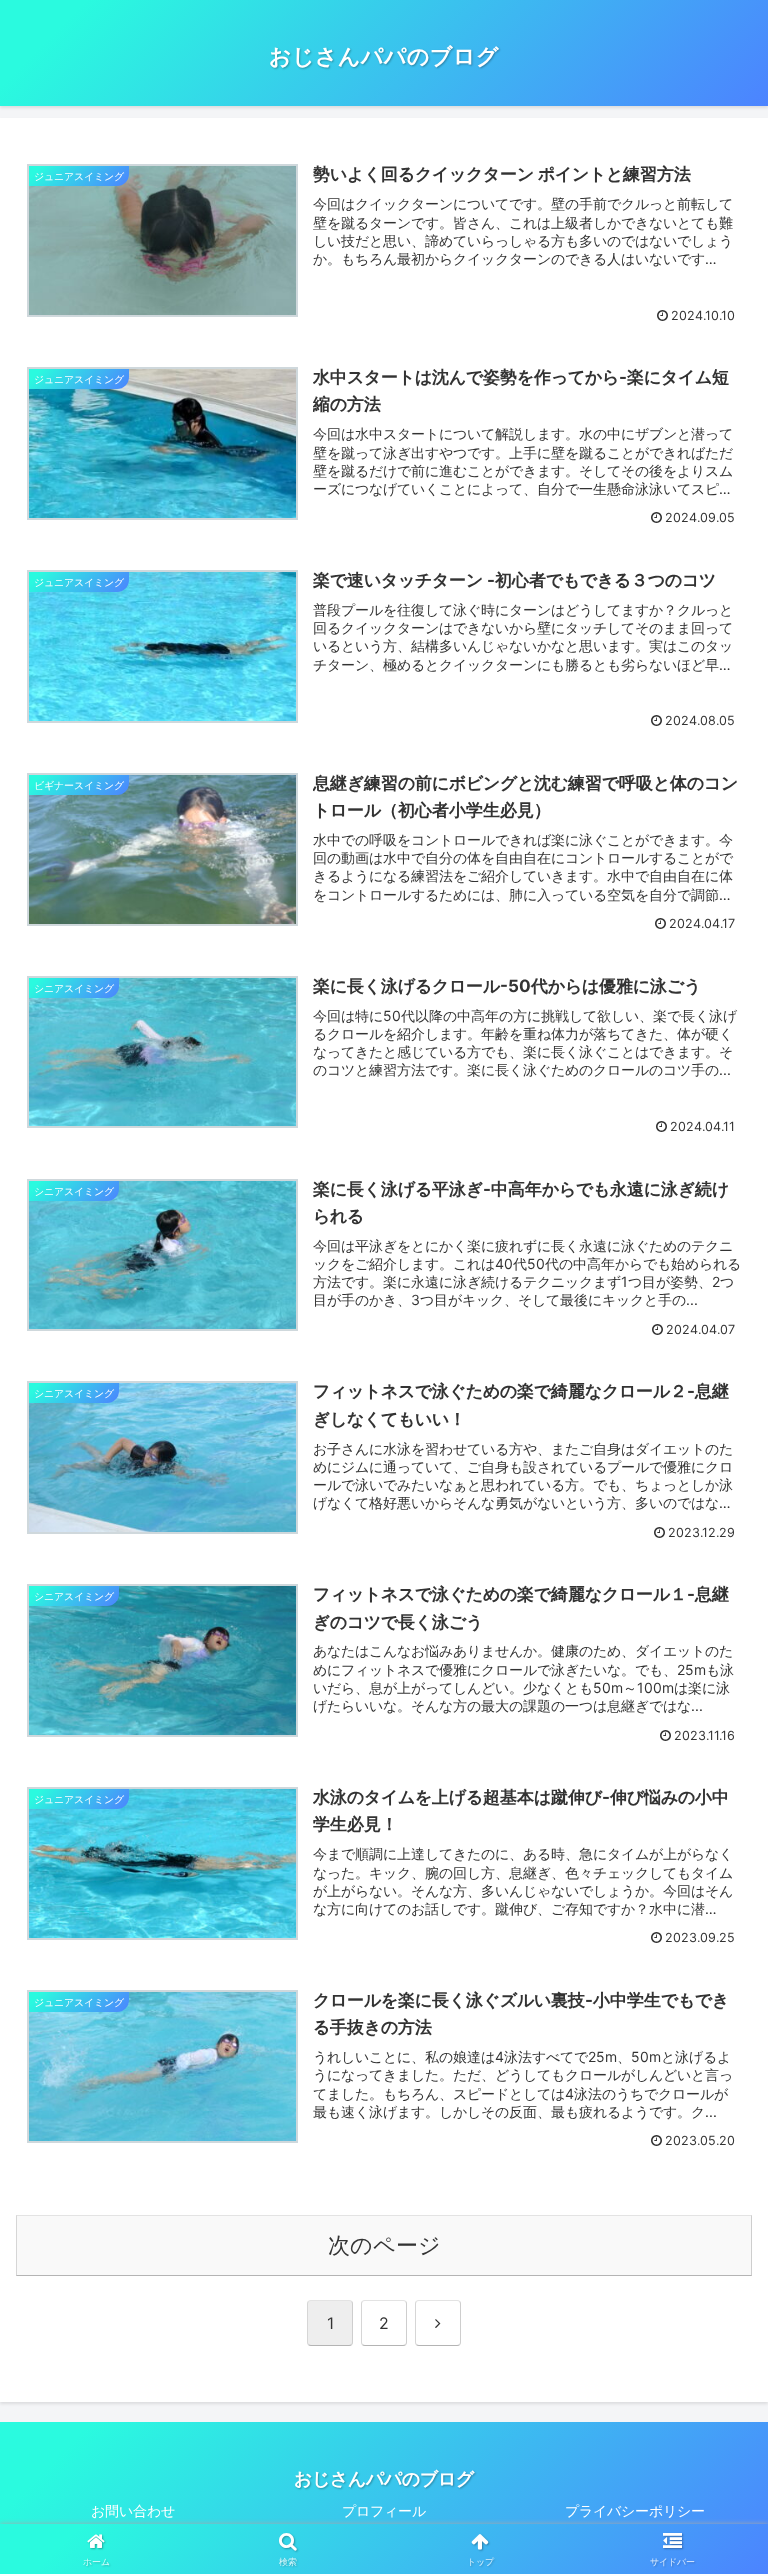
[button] (709, 2539)
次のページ (384, 2245)
